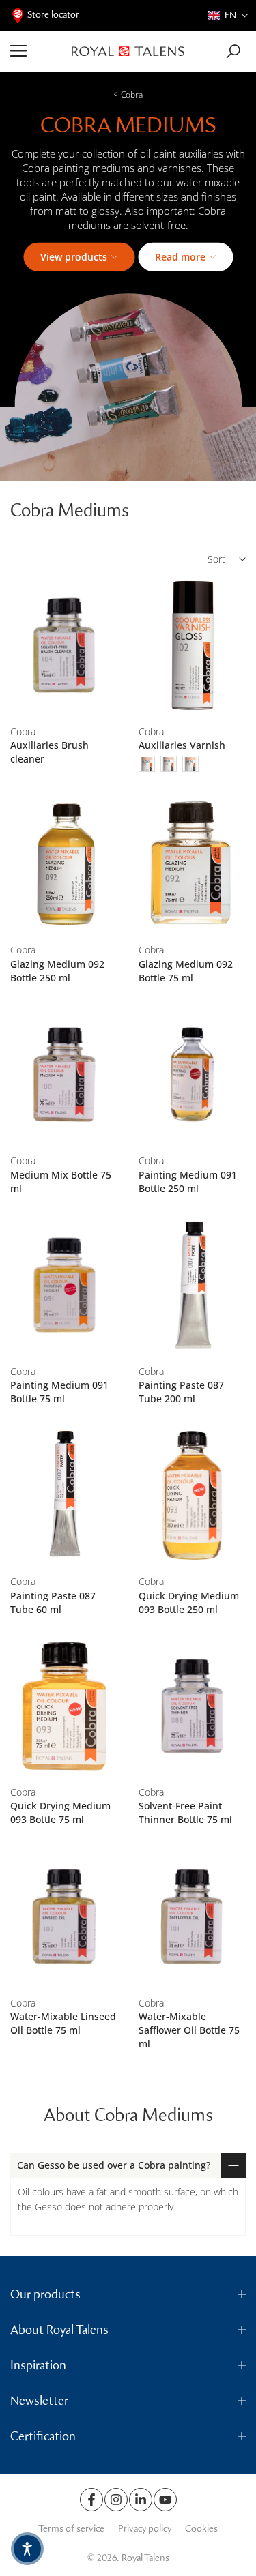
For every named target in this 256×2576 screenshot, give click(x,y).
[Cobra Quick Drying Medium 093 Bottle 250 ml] (193, 1495)
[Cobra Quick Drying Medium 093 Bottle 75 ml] (64, 1706)
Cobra (132, 94)
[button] (228, 15)
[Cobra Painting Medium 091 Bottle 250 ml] (193, 1075)
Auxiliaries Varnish (182, 745)
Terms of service (71, 2529)
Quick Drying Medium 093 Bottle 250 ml (189, 1602)
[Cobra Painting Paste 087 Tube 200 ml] (193, 1285)
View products (74, 257)
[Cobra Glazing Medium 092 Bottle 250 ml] (64, 864)
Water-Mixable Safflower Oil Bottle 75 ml (189, 2030)
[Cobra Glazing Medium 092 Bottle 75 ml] (193, 864)
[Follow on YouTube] (165, 2500)
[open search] (233, 51)
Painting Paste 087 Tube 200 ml (181, 1392)
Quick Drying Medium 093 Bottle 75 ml (60, 1812)
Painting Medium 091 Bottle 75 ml (59, 1392)
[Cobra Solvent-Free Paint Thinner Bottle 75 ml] (193, 1706)
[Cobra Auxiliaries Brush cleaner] (64, 646)
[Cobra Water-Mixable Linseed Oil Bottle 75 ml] (64, 1916)
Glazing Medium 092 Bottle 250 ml (57, 971)
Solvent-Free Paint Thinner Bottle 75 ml (185, 1812)
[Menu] (36, 51)
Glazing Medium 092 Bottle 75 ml (186, 971)
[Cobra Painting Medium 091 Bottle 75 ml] (64, 1285)
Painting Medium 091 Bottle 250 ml (188, 1182)
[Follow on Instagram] (116, 2500)
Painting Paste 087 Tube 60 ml (53, 1602)
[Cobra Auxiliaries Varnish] (193, 646)
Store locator (53, 15)
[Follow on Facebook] (91, 2500)
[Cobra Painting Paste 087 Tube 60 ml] (64, 1495)
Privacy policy (145, 2529)
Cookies (201, 2529)
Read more (180, 257)
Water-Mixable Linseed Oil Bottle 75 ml (63, 2023)
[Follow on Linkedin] (141, 2500)
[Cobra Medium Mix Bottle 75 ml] (64, 1075)
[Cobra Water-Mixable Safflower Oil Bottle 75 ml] (193, 1916)
